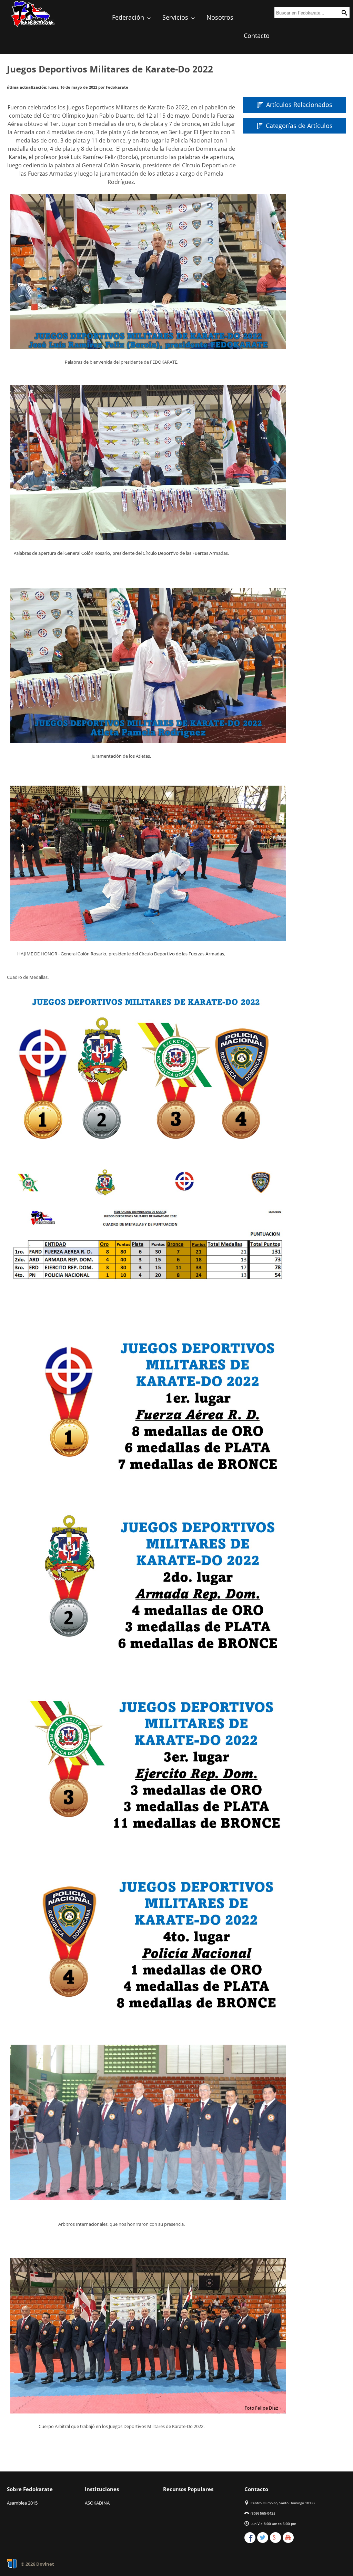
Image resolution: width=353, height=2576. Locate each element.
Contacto (257, 36)
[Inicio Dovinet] (33, 26)
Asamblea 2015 (22, 2503)
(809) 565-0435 (263, 2513)
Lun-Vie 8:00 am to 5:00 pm (273, 2524)
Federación (129, 17)
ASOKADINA (97, 2503)
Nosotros (220, 17)
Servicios (176, 17)
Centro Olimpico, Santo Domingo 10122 (283, 2503)
